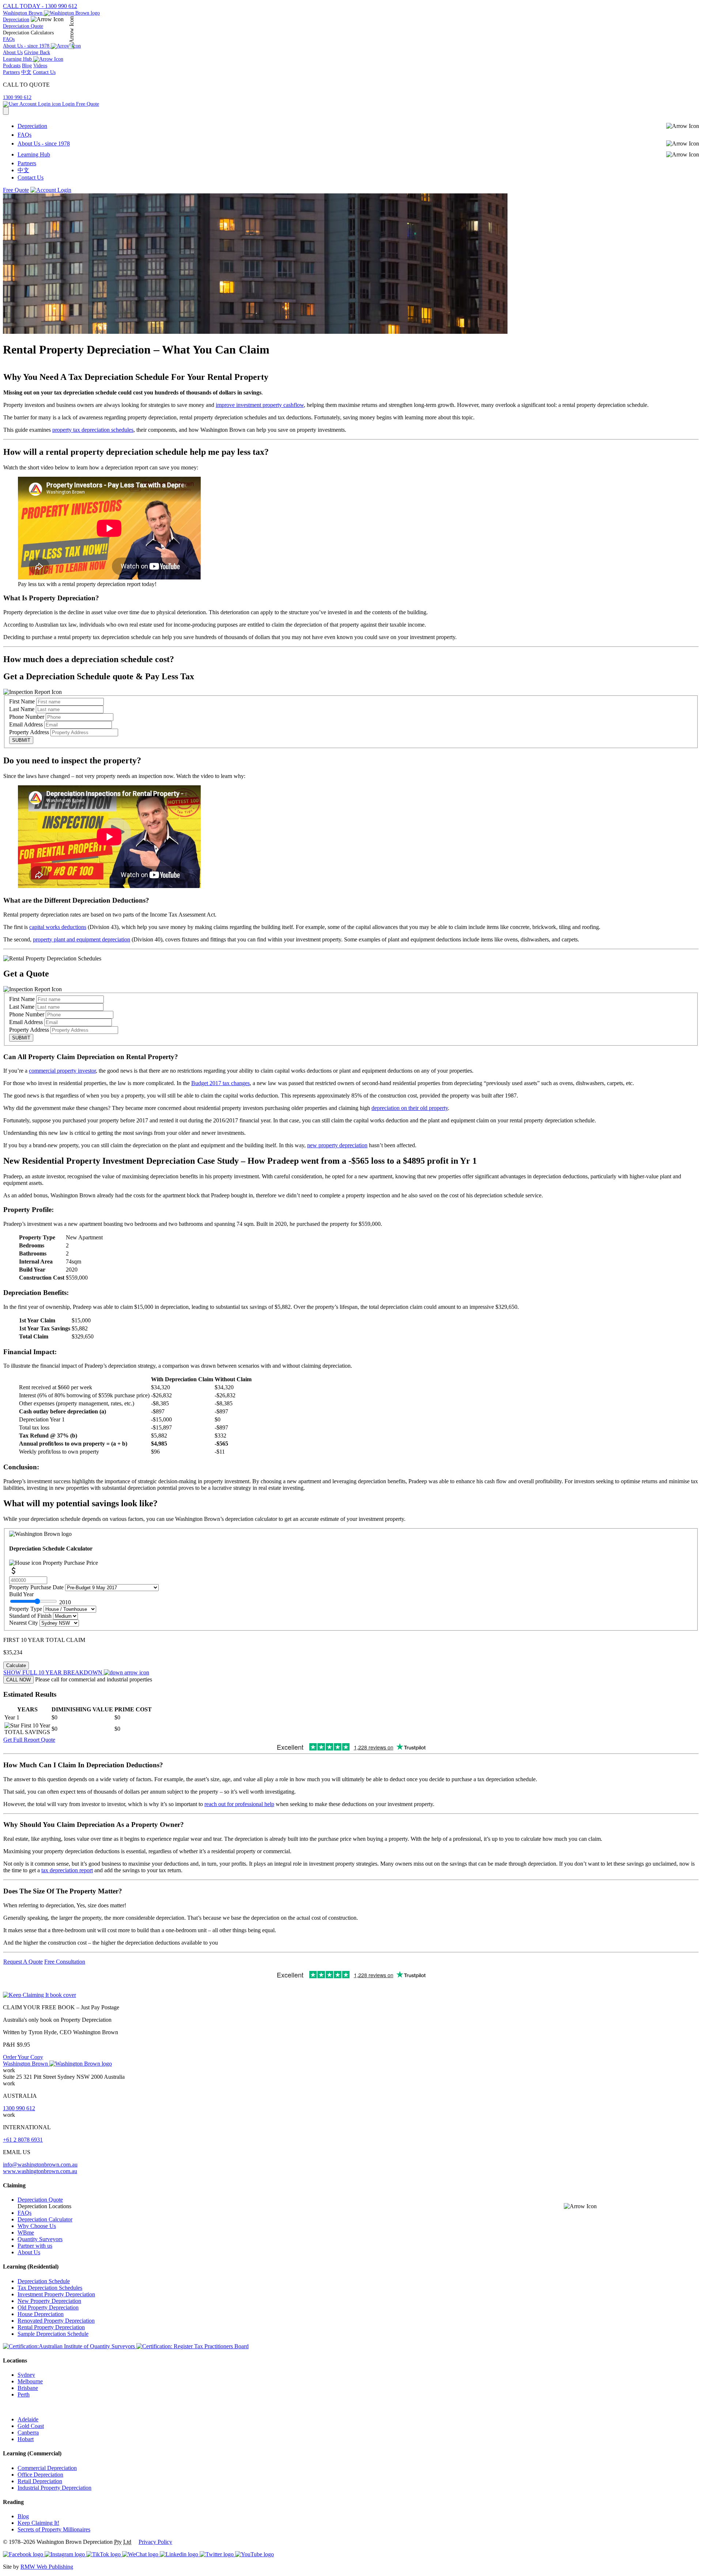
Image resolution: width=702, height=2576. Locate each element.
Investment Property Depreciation (56, 2294)
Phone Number (27, 717)
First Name (22, 701)
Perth (24, 2394)
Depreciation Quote (23, 26)
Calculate (16, 1665)
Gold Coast (31, 2426)
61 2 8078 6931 (23, 2140)
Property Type (26, 1609)
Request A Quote (23, 1962)
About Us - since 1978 (44, 143)
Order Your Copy (23, 2057)
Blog (27, 66)
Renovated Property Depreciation (56, 2321)
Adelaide (28, 2419)
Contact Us (44, 72)
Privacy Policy (155, 2542)
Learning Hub (34, 154)
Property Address (29, 732)
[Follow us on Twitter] (217, 2554)
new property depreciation (337, 1145)
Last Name (22, 709)
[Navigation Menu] (6, 111)
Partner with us (35, 2246)
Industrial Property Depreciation (54, 2488)
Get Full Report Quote (29, 1740)
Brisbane (28, 2388)
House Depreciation (41, 2314)
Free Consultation (65, 1962)
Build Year (40, 1598)
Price (70, 1563)
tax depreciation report (67, 1870)
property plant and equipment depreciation (82, 939)
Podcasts (12, 66)
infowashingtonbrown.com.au (40, 2165)
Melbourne (30, 2381)
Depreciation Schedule (44, 2281)
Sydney (26, 2375)
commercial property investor (62, 1071)
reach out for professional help (239, 1804)
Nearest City (24, 1623)
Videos (40, 66)
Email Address (26, 724)
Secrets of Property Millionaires (54, 2529)
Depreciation (16, 20)
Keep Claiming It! (38, 2523)
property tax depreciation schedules (93, 430)
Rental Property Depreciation (51, 2327)
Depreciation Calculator (45, 2219)
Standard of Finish (31, 1616)
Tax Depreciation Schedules (50, 2288)
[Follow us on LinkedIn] (180, 2554)
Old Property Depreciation (48, 2307)
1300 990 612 (17, 97)
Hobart (26, 2439)
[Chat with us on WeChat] (141, 2554)
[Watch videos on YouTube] (254, 2554)
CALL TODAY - (40, 6)
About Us (13, 52)
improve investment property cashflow (260, 405)
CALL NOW (18, 1680)
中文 (26, 72)
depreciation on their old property (410, 1108)
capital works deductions (58, 927)
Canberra (28, 2433)
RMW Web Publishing (47, 2567)
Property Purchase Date (37, 1587)
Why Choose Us (37, 2226)
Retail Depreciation (40, 2481)
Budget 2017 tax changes (220, 1083)
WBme (26, 2233)
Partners (11, 72)
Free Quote (88, 104)
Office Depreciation (40, 2475)
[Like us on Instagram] (65, 2554)
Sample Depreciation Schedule (53, 2334)
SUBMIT (21, 740)
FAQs (9, 39)
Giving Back (37, 52)
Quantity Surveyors (40, 2239)
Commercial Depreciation (47, 2468)
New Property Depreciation (49, 2301)
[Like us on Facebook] (24, 2554)
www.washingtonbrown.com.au (40, 2171)
